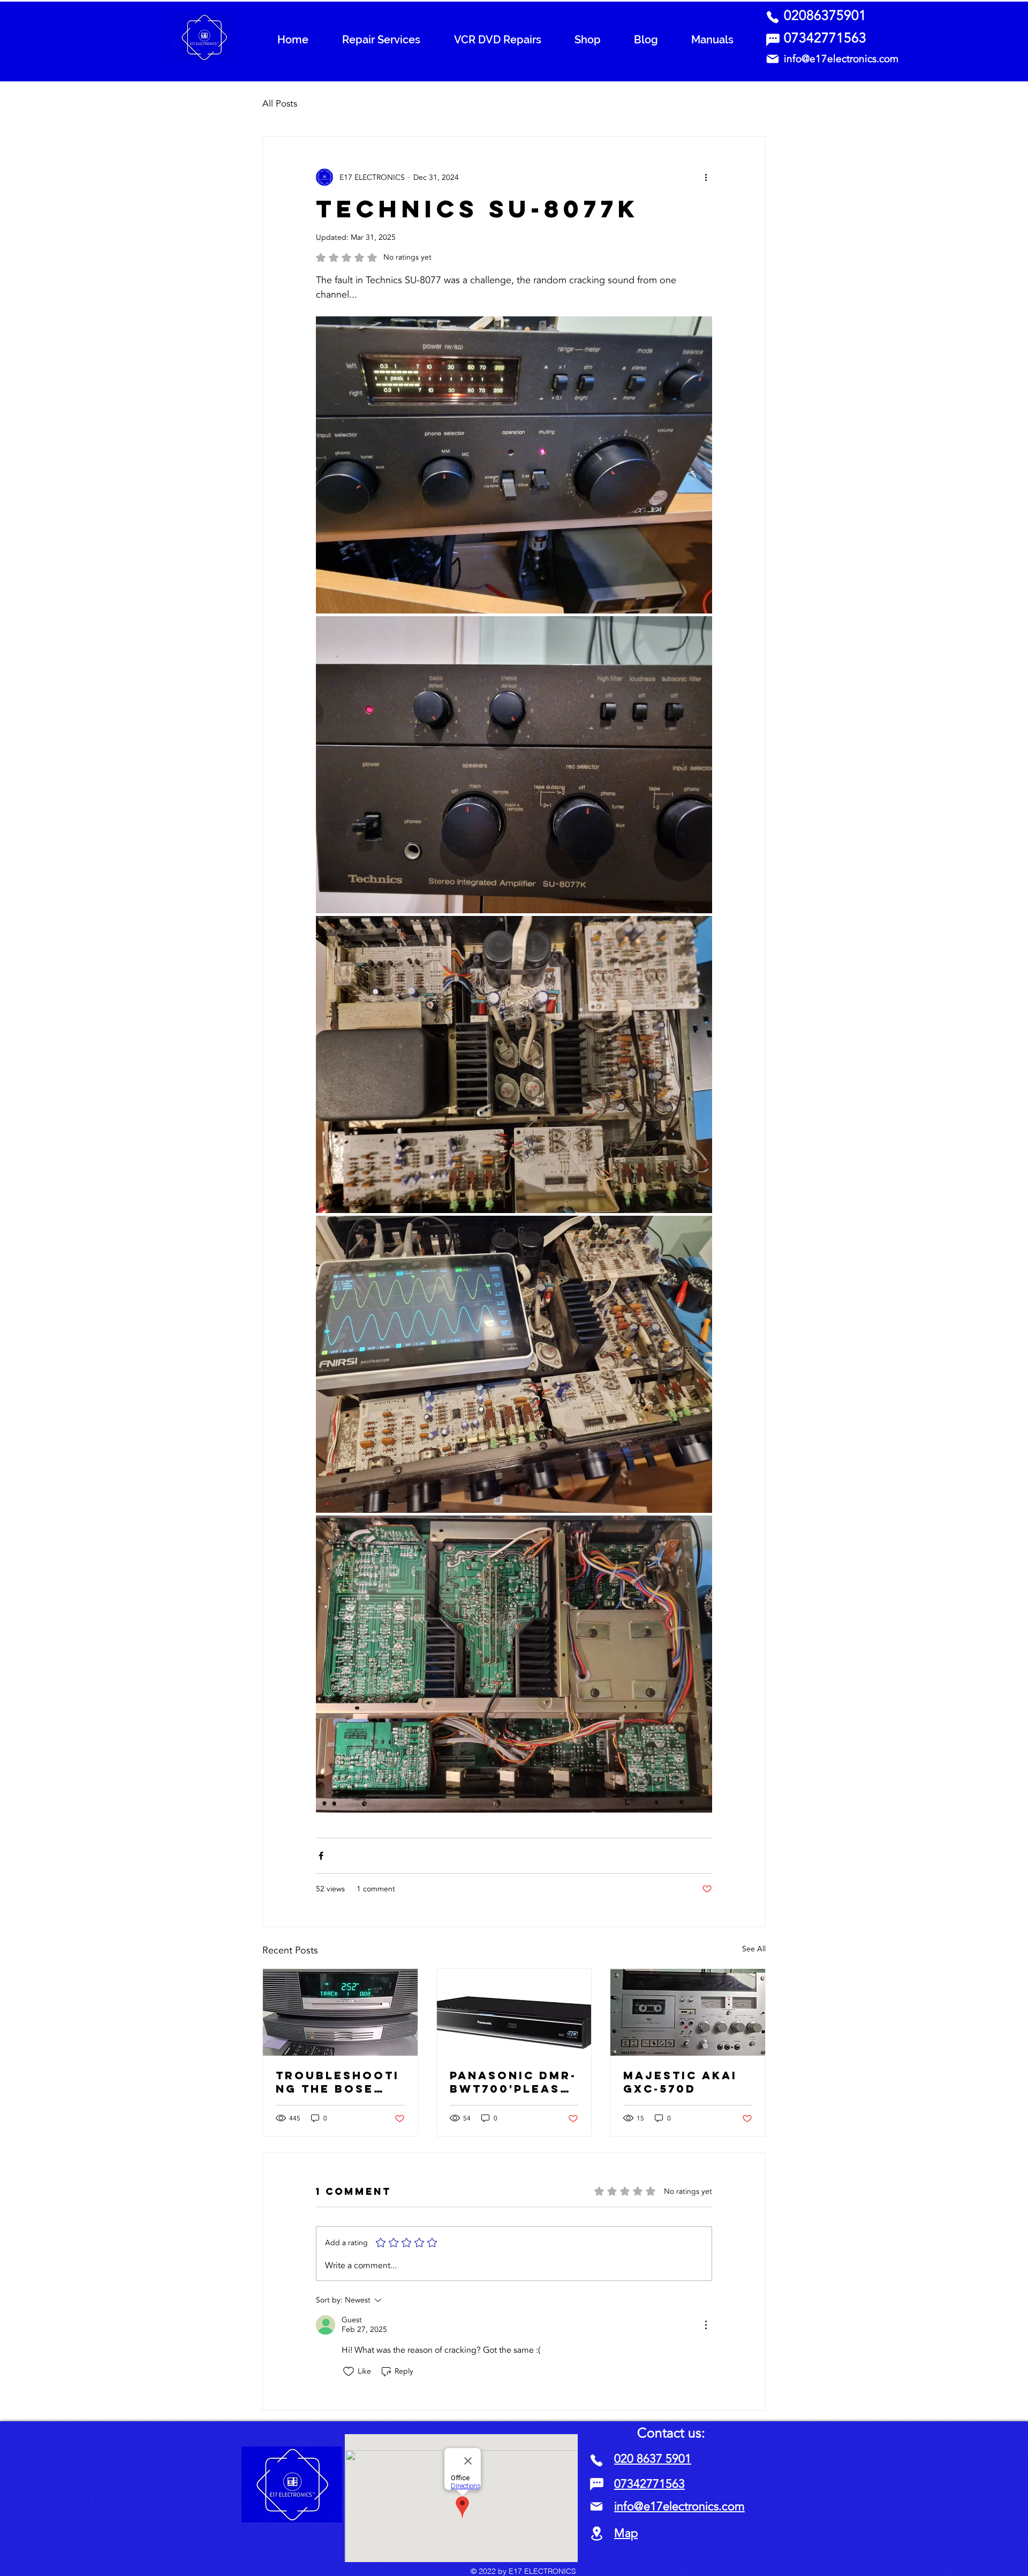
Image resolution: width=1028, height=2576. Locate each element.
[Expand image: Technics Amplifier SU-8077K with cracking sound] (514, 765)
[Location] (596, 2533)
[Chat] (773, 40)
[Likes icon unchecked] (349, 2372)
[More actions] (706, 177)
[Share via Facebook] (321, 1856)
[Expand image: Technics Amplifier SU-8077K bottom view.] (514, 1664)
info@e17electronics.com (841, 59)
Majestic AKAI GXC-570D (680, 2082)
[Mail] (773, 59)
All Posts (280, 104)
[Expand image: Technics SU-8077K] (514, 465)
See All (754, 1949)
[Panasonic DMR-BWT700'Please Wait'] (514, 2012)
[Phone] (772, 17)
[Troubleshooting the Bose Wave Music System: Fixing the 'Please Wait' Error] (340, 2012)
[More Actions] (706, 2325)
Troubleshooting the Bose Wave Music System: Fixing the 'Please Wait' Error (338, 2082)
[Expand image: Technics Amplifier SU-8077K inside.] (514, 1065)
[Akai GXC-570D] (688, 2012)
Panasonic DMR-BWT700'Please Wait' (513, 2082)
